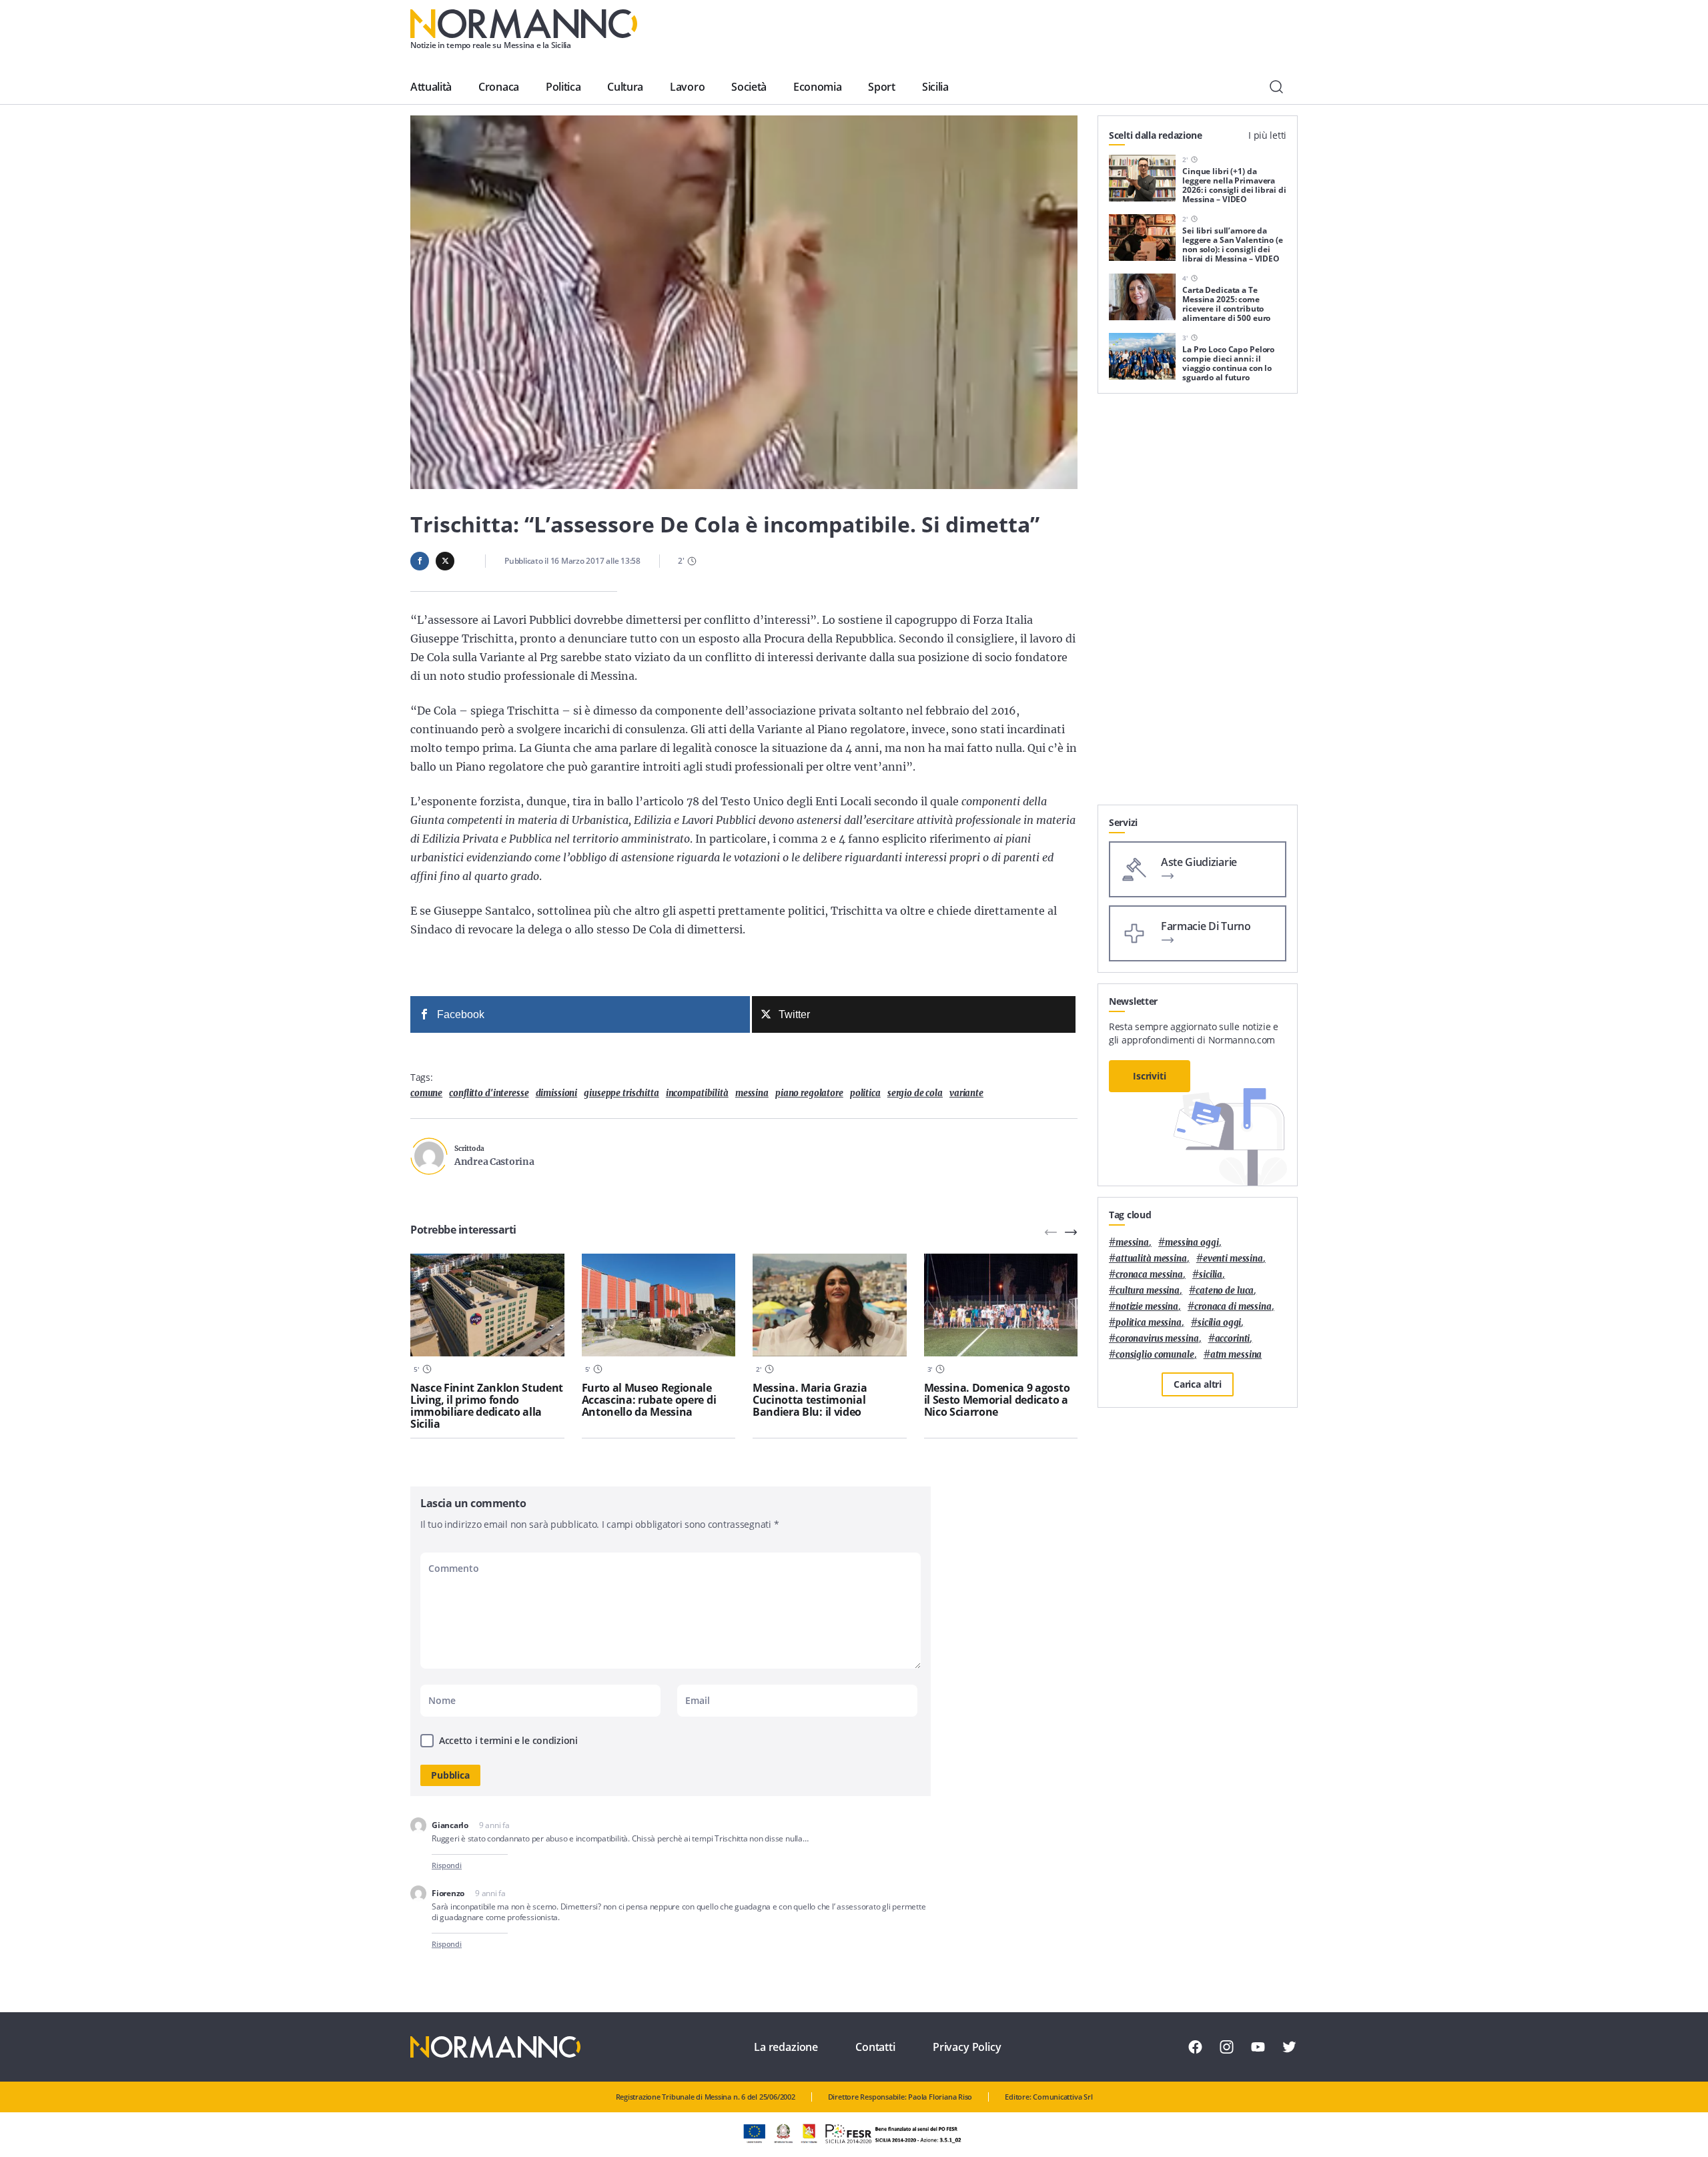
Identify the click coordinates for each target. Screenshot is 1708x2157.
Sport (881, 87)
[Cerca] (1276, 87)
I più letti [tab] (1267, 135)
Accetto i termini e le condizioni (508, 1740)
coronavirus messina (1157, 1339)
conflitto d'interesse (489, 1093)
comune (426, 1093)
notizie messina (1147, 1307)
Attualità (431, 87)
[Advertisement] (1198, 604)
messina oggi (1192, 1243)
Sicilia (935, 87)
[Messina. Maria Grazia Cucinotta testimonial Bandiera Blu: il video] (830, 1305)
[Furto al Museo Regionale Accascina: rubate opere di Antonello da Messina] (659, 1305)
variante (966, 1093)
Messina (752, 1093)
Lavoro (687, 87)
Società (749, 87)
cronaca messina (1149, 1275)
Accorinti (1233, 1339)
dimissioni (557, 1093)
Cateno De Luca (1225, 1291)
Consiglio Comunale (1155, 1355)
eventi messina (1233, 1259)
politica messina (1149, 1323)
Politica (563, 87)
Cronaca (499, 87)
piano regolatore (809, 1093)
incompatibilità (697, 1093)
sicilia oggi (1219, 1323)
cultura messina (1148, 1291)
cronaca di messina (1233, 1307)
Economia (817, 87)
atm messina (1236, 1355)
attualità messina (1151, 1259)
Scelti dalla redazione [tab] (1156, 135)
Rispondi (447, 1865)
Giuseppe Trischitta (621, 1093)
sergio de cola (915, 1093)
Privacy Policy (967, 2047)
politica (865, 1093)
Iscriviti (1150, 1076)
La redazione (786, 2047)
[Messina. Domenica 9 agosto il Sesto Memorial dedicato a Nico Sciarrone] (1001, 1305)
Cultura (625, 87)
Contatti (875, 2047)
